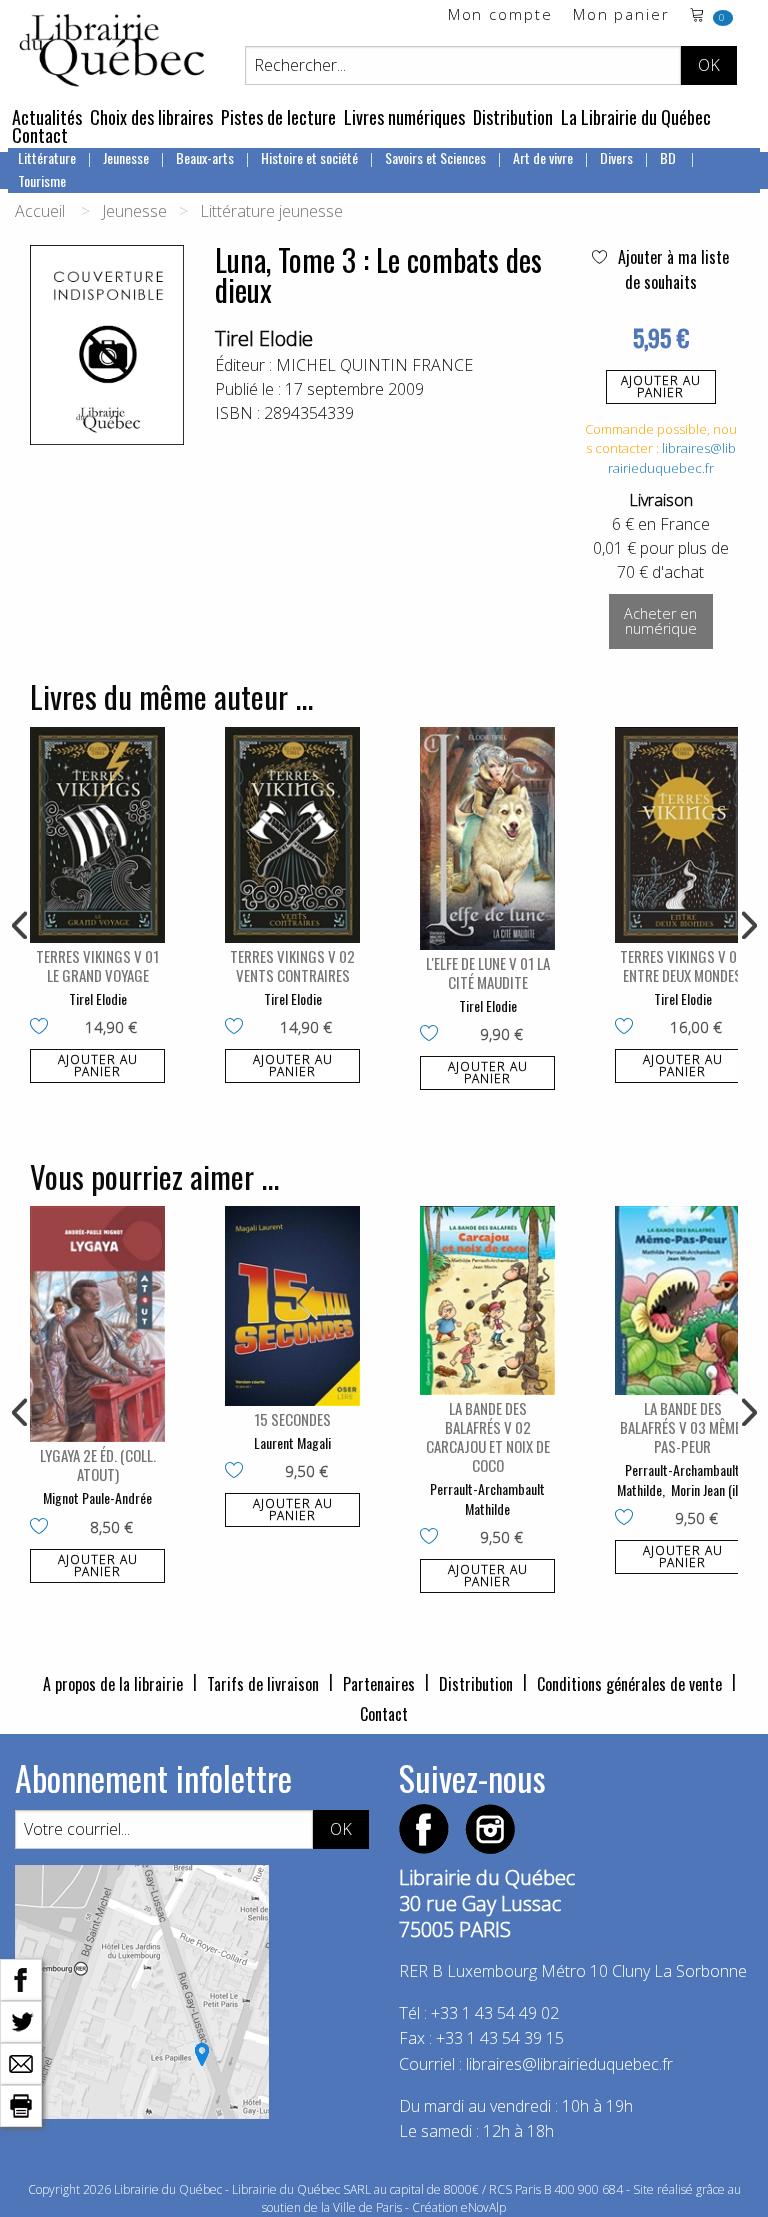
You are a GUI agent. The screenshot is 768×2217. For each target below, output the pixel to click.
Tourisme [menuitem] (42, 180)
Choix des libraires (151, 117)
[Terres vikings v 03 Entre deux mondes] (682, 835)
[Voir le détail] (97, 835)
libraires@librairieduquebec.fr (672, 458)
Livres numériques (404, 117)
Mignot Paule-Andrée (97, 1497)
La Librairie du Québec (636, 117)
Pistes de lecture (278, 117)
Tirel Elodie (264, 338)
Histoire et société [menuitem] (309, 157)
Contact (40, 135)
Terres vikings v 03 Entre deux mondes (682, 965)
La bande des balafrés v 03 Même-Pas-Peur (683, 1427)
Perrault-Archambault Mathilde (487, 1498)
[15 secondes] (292, 1306)
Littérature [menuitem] (47, 157)
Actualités (47, 117)
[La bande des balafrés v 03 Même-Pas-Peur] (682, 1300)
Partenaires (379, 1684)
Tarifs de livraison (263, 1684)
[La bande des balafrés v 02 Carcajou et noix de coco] (487, 1300)
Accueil (40, 211)
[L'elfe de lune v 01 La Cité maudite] (487, 838)
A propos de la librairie (113, 1684)
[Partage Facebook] (21, 1978)
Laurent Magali (292, 1442)
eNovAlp (483, 2207)
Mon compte (500, 15)
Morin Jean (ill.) (709, 1489)
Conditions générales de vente (629, 1684)
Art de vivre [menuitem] (543, 157)
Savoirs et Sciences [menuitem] (435, 157)
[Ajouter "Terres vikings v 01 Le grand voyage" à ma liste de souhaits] (43, 1028)
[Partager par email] (21, 2062)
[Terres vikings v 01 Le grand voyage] (97, 835)
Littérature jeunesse (271, 211)
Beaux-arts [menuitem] (205, 157)
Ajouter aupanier (661, 386)
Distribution (513, 117)
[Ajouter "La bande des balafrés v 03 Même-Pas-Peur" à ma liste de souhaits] (628, 1519)
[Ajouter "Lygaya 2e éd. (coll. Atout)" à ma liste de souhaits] (43, 1528)
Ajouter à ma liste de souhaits (671, 269)
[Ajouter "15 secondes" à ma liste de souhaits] (238, 1472)
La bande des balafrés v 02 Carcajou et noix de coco (488, 1436)
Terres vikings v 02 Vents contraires (292, 965)
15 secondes (292, 1419)
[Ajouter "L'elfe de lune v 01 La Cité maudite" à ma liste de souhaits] (433, 1035)
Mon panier (621, 15)
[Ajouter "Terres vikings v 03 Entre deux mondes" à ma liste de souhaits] (628, 1028)
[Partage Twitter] (21, 2020)
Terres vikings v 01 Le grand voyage (97, 965)
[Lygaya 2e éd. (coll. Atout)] (97, 1324)
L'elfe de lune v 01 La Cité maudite (488, 972)
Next (747, 926)
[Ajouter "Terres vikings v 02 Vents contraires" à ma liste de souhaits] (238, 1028)
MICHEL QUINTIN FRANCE (374, 365)
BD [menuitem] (669, 157)
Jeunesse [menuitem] (126, 157)
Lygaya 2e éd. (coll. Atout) (98, 1464)
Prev (21, 926)
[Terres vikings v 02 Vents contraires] (292, 835)
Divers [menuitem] (616, 157)
